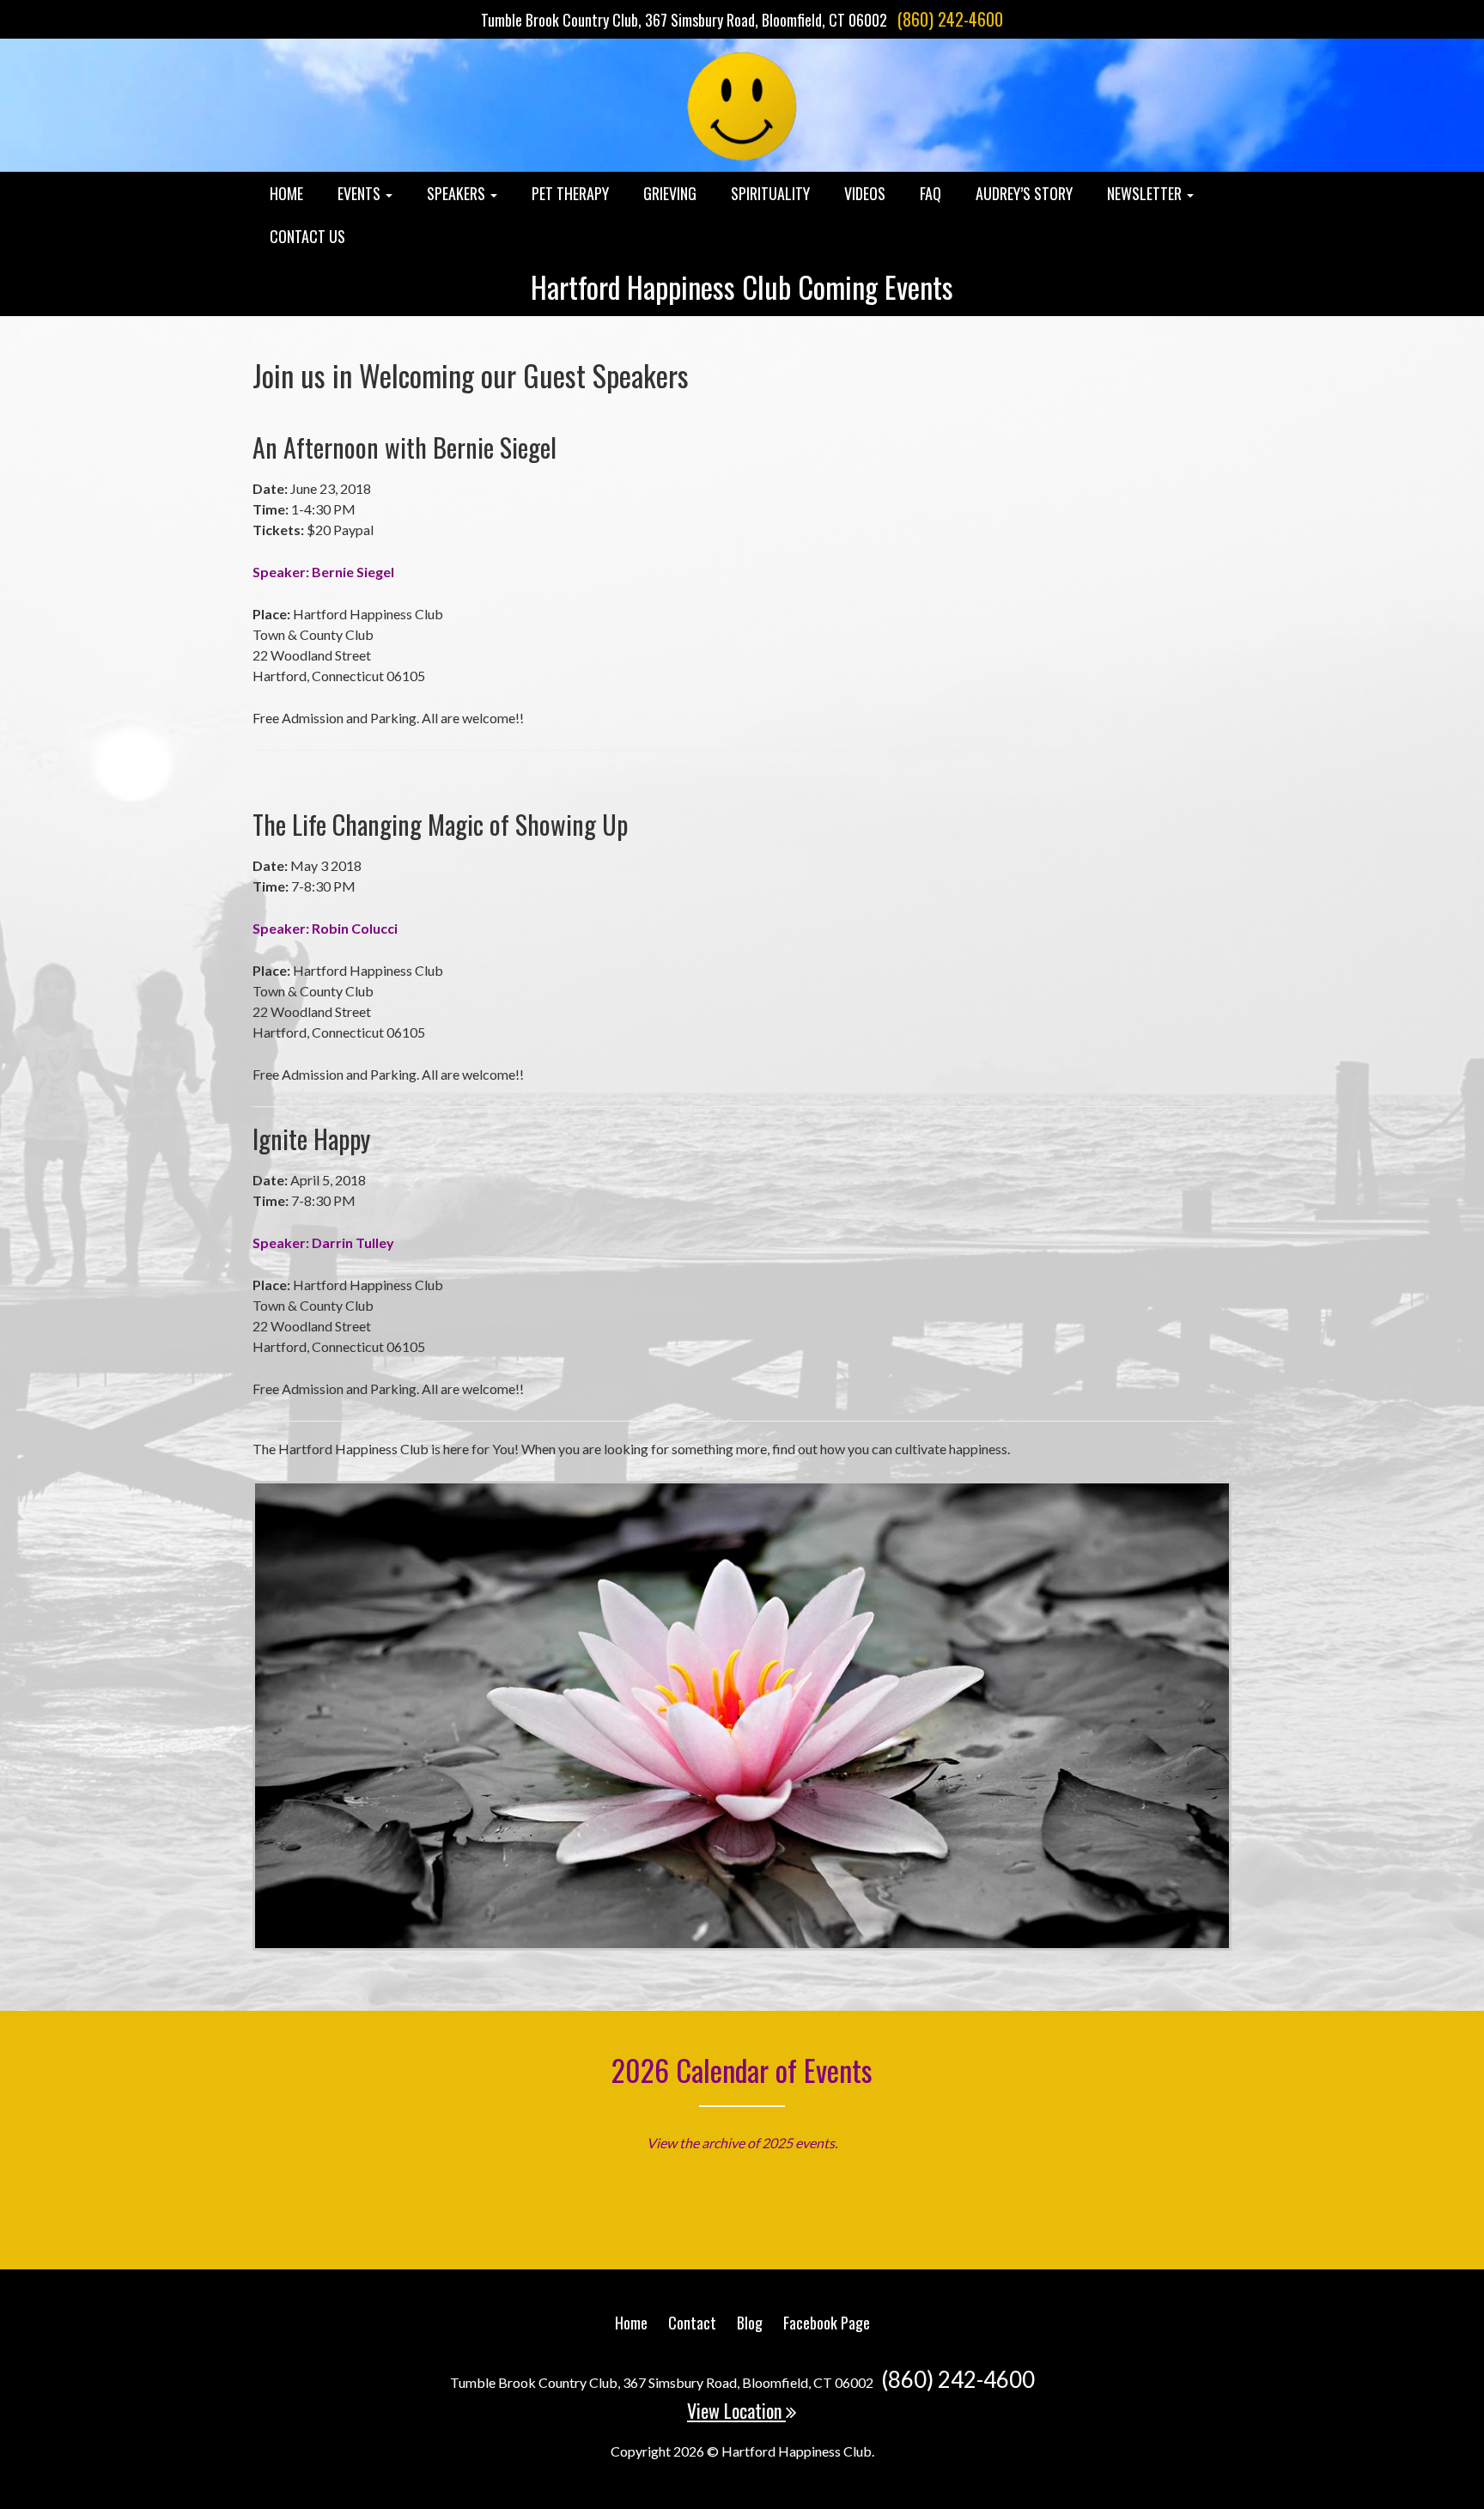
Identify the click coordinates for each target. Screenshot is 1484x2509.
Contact (692, 2323)
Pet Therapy (570, 193)
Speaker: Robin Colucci (325, 928)
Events (361, 193)
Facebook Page (827, 2323)
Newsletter (1146, 193)
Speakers (458, 193)
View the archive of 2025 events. (742, 2143)
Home (286, 193)
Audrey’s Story (1024, 193)
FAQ (931, 193)
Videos (865, 193)
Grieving (670, 193)
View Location (736, 2410)
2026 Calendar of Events (742, 2070)
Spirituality (770, 193)
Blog (750, 2323)
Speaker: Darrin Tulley (323, 1242)
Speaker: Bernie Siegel (323, 572)
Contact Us (307, 236)
